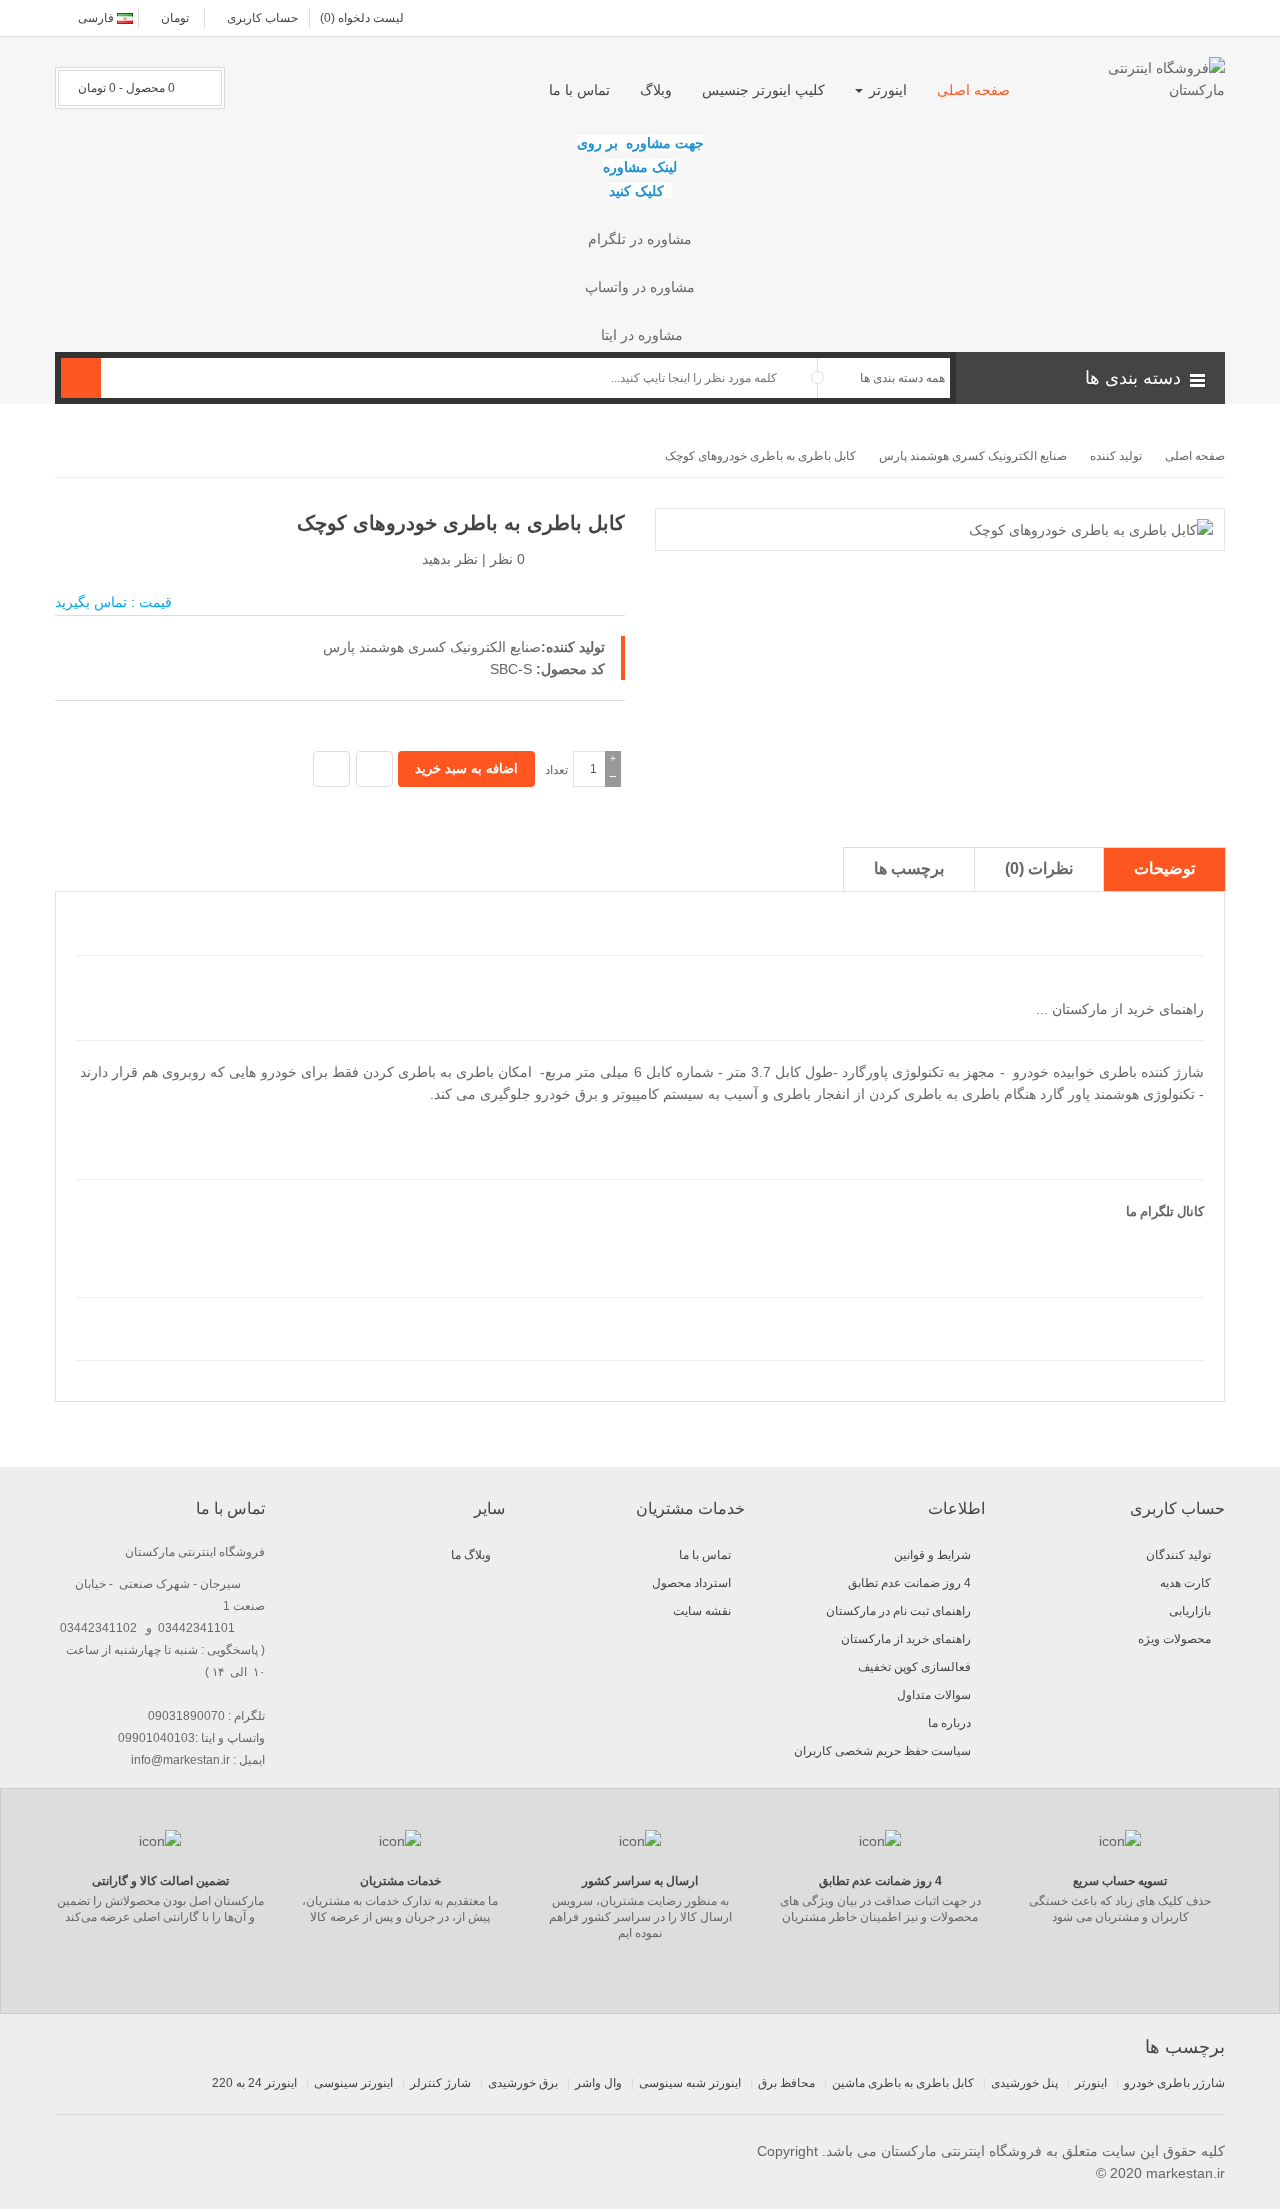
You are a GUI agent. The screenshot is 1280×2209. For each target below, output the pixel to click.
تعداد (556, 770)
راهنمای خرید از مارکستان (1126, 1009)
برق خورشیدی (523, 2083)
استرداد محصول (691, 1583)
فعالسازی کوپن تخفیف (914, 1667)
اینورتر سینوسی (353, 2083)
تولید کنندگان (1178, 1555)
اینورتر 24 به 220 (254, 2083)
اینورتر (1091, 2083)
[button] (1090, 378)
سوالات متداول (934, 1695)
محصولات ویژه (1174, 1639)
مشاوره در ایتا (640, 335)
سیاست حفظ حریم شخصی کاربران (882, 1751)
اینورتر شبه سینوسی (690, 2083)
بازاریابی (1190, 1611)
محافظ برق (786, 2083)
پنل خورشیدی (1024, 2083)
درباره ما (949, 1723)
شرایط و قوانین (932, 1555)
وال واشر (598, 2083)
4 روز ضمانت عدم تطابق (909, 1583)
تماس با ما (705, 1555)
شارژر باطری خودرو (1174, 2083)
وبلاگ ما (471, 1555)
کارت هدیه (1185, 1583)
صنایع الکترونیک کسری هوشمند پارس (432, 647)
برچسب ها (909, 868)
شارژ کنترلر (440, 2083)
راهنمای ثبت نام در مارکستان (898, 1611)
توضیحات (1164, 868)
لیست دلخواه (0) (362, 18)
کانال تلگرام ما (1163, 1211)
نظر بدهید (450, 559)
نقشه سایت (702, 1611)
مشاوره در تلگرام (640, 239)
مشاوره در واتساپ (640, 287)
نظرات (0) (1039, 868)
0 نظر (507, 559)
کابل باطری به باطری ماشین (903, 2083)
